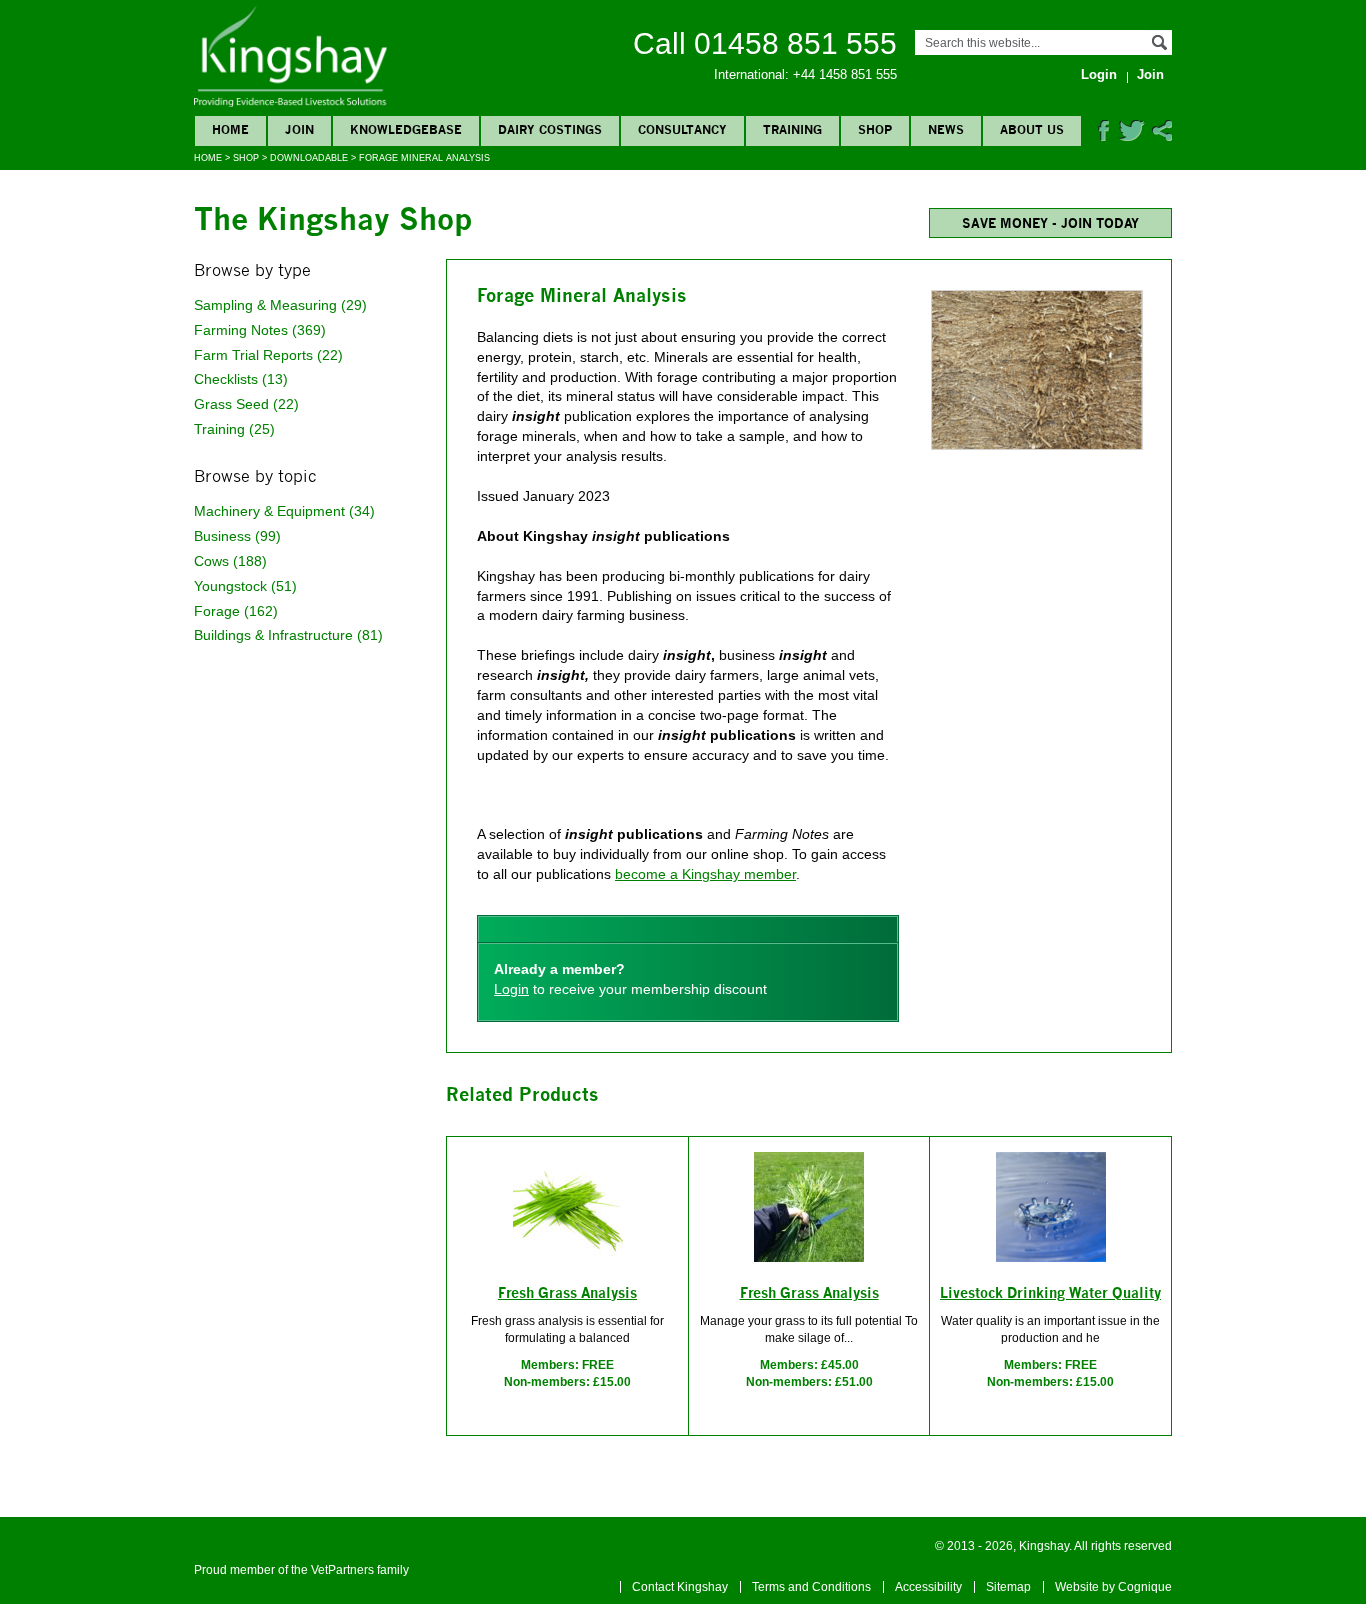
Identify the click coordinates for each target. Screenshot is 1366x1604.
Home (208, 158)
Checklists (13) (241, 379)
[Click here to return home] (290, 103)
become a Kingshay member (705, 874)
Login (511, 989)
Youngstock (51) (245, 586)
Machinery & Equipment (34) (284, 511)
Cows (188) (230, 561)
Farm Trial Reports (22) (268, 355)
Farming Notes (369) (260, 330)
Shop (246, 158)
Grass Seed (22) (246, 404)
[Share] (1162, 137)
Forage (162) (236, 611)
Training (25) (234, 429)
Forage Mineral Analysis (424, 158)
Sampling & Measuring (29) (280, 305)
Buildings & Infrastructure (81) (288, 635)
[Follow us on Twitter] (1131, 137)
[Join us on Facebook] (1103, 137)
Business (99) (237, 536)
